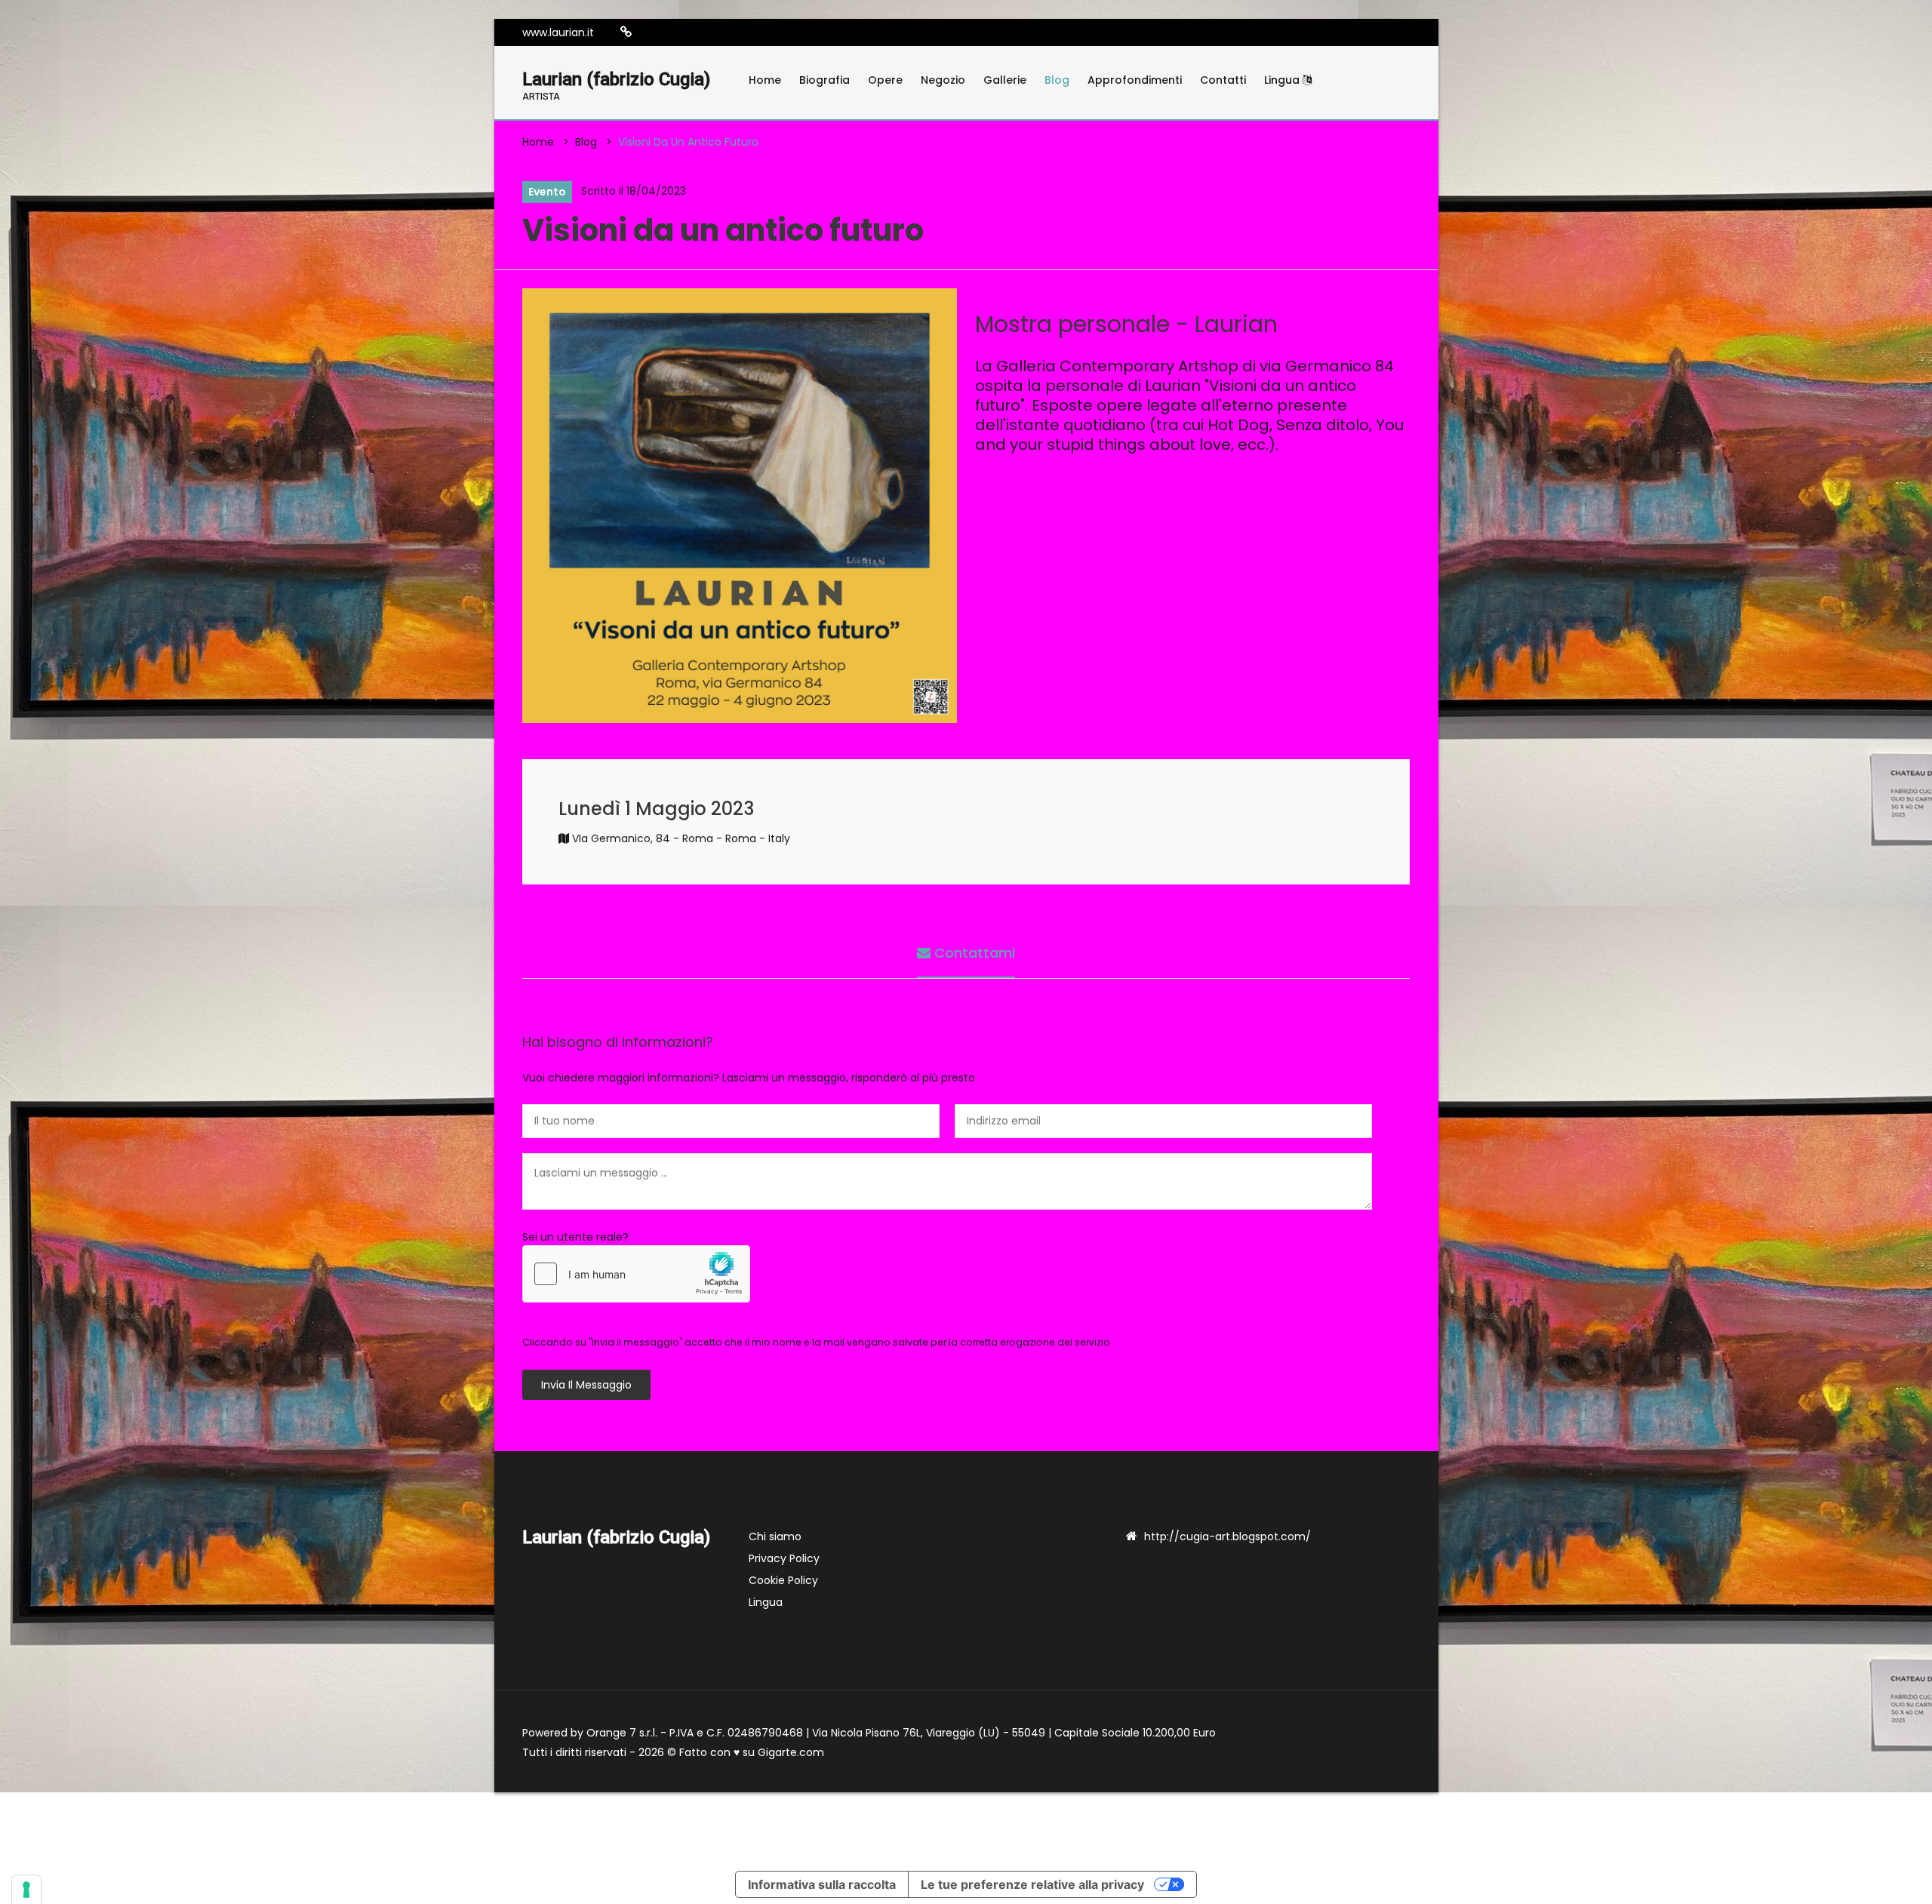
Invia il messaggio (586, 1385)
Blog (1057, 80)
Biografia (824, 80)
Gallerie (1005, 80)
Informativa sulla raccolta (822, 1884)
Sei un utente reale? (575, 1237)
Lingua (1283, 80)
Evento (547, 192)
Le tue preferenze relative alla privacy (1032, 1884)
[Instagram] (650, 32)
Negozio (943, 80)
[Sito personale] (626, 32)
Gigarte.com (791, 1752)
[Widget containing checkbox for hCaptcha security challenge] (636, 1274)
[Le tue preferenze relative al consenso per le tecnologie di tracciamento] (26, 1890)
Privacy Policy (784, 1558)
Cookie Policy (783, 1580)
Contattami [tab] (973, 953)
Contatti (1223, 80)
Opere (885, 80)
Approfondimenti (1135, 80)
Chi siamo (775, 1536)
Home (765, 80)
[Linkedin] (672, 32)
